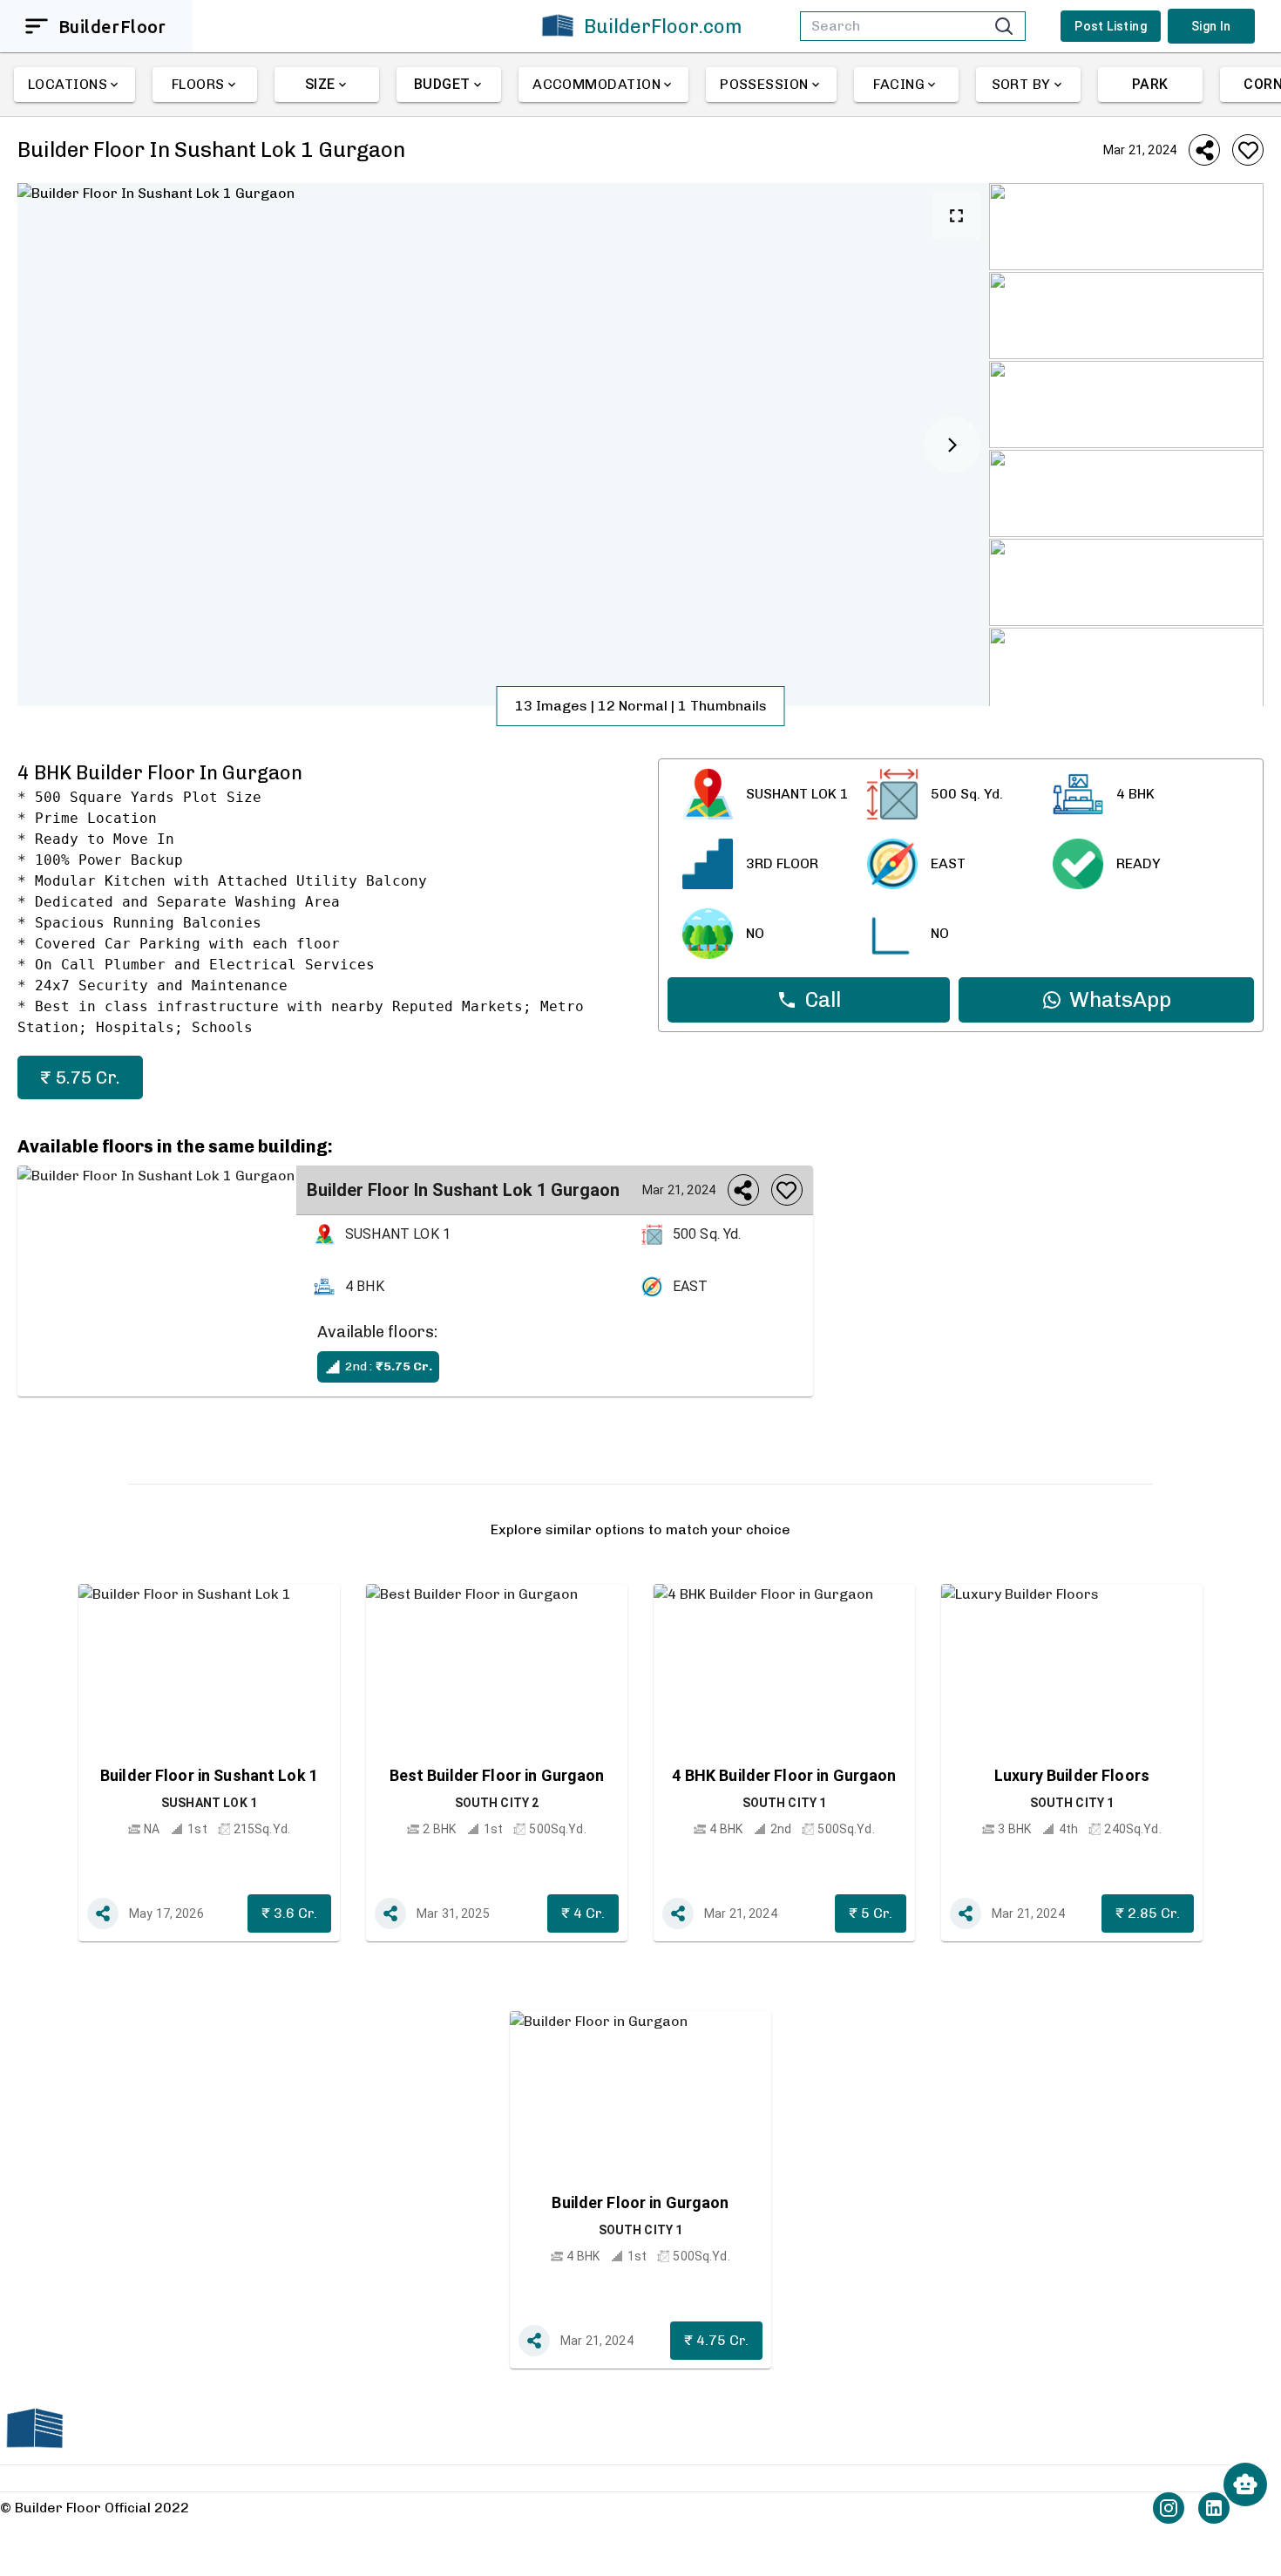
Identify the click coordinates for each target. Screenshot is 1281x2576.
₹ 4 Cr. (583, 1913)
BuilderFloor (112, 27)
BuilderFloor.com (663, 27)
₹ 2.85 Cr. (1148, 1913)
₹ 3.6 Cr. (289, 1913)
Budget (442, 84)
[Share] (1204, 150)
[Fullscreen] (956, 216)
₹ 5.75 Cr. (80, 1077)
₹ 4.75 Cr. (716, 2340)
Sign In (1211, 26)
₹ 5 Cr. (871, 1913)
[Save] (1248, 150)
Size (320, 84)
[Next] (952, 445)
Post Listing (1111, 26)
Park (1150, 84)
